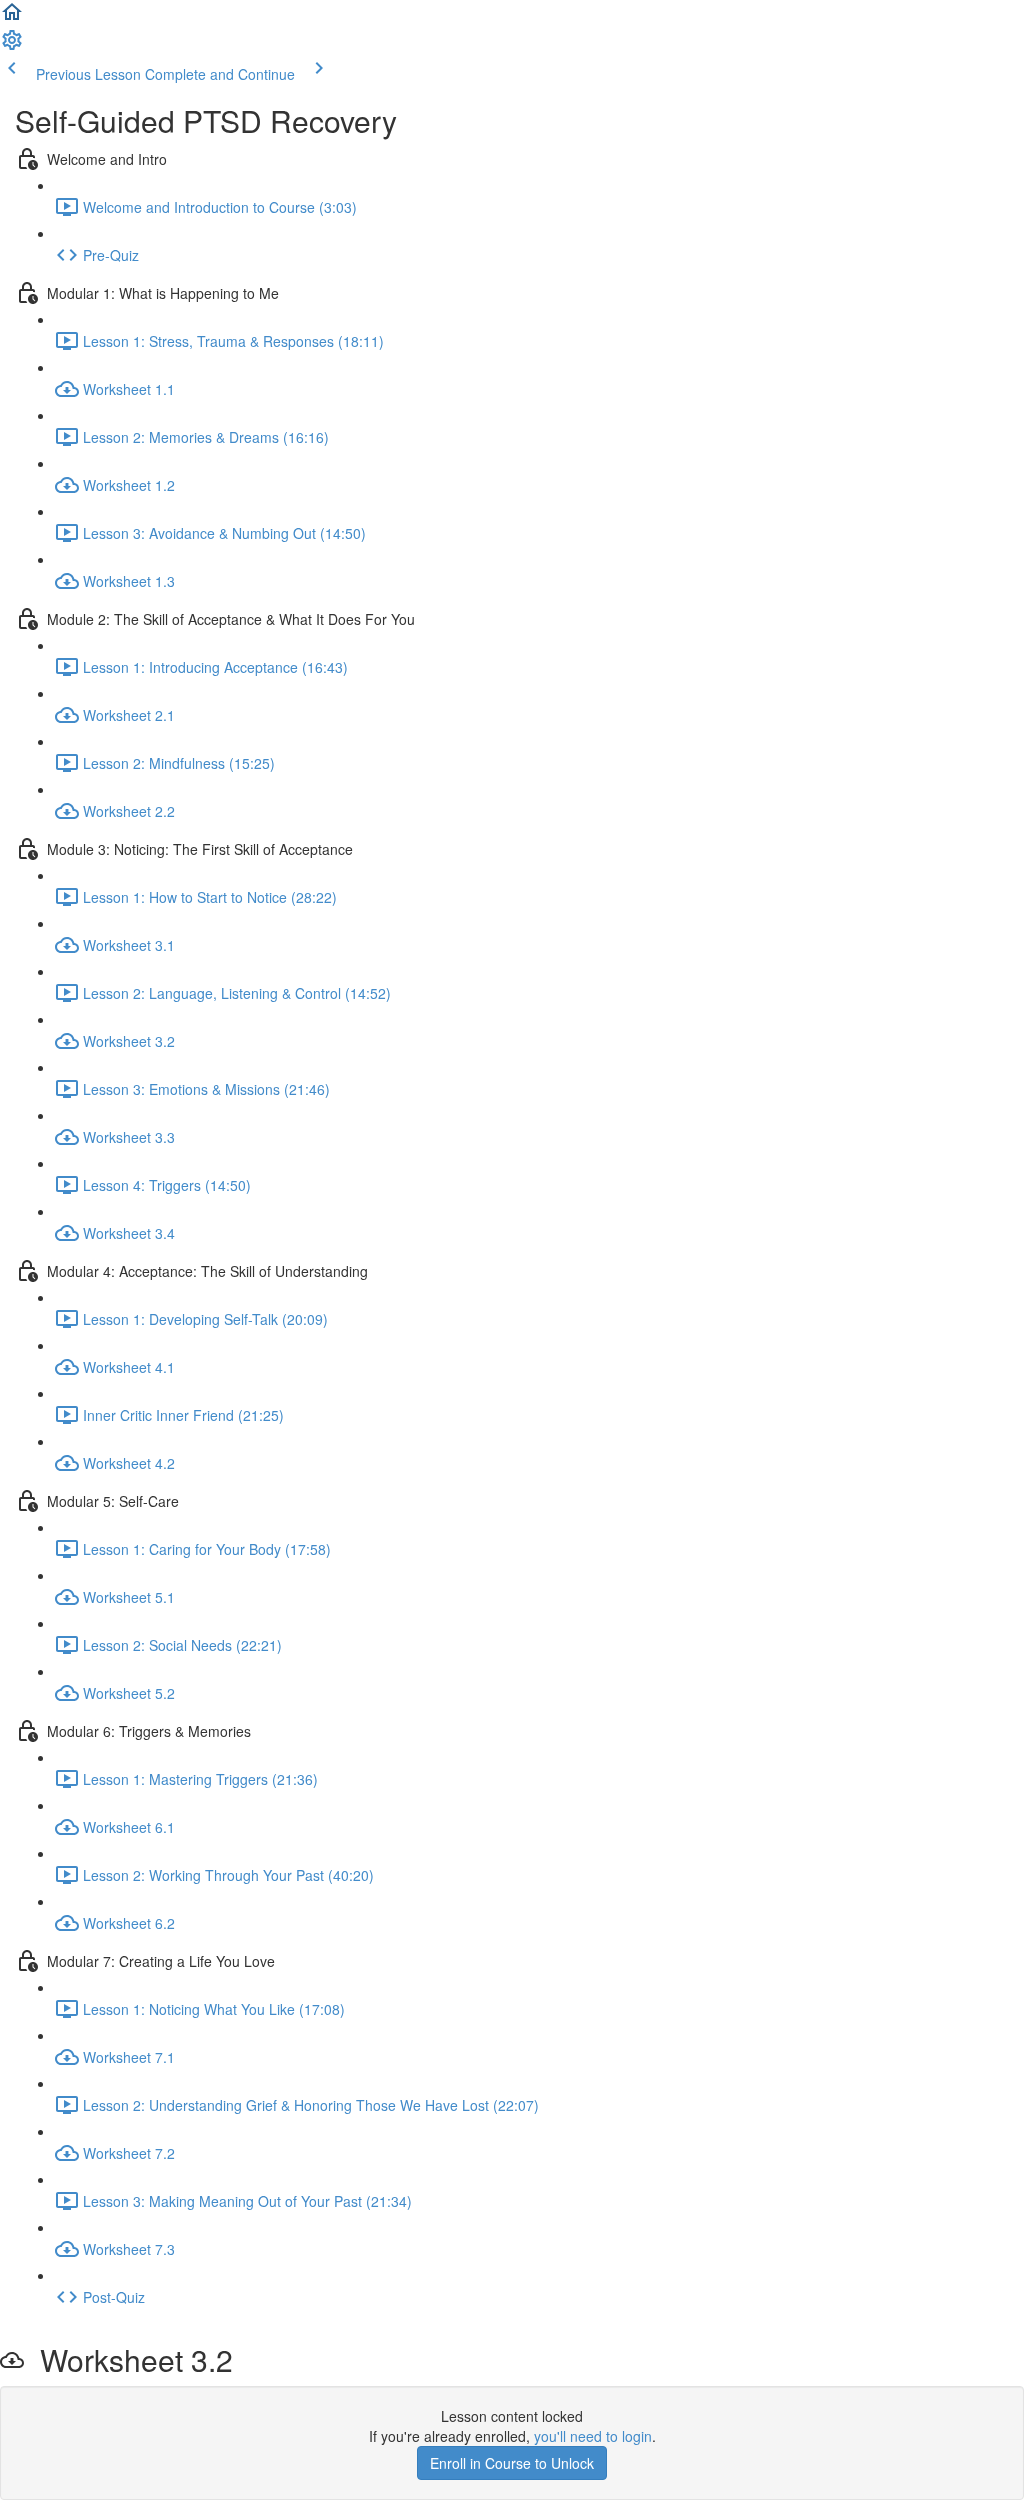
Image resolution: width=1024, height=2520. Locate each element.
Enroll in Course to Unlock (512, 2463)
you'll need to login (593, 2436)
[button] (12, 18)
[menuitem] (12, 46)
